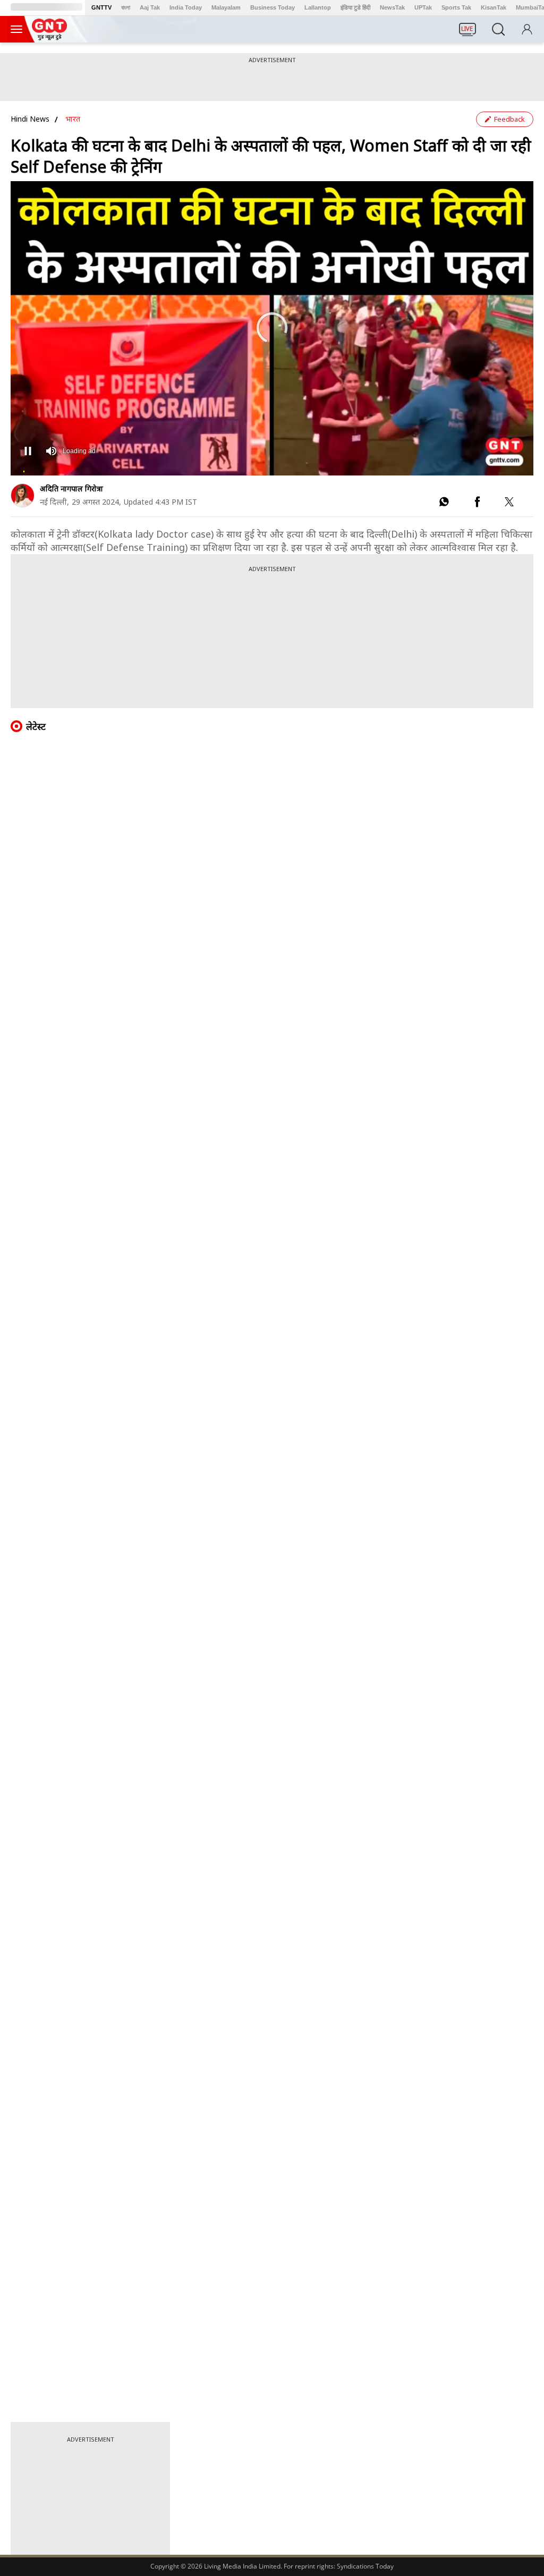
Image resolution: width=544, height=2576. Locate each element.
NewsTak (392, 7)
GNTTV (101, 7)
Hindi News (30, 119)
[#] (444, 504)
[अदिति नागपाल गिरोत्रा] (23, 495)
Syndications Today (365, 2566)
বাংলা (126, 7)
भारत (73, 119)
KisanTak (494, 7)
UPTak (423, 7)
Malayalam (226, 7)
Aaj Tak (150, 7)
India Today (186, 7)
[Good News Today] (49, 37)
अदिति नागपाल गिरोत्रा (71, 488)
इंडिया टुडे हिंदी (355, 7)
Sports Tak (456, 7)
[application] (272, 328)
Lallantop (318, 7)
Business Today (273, 7)
